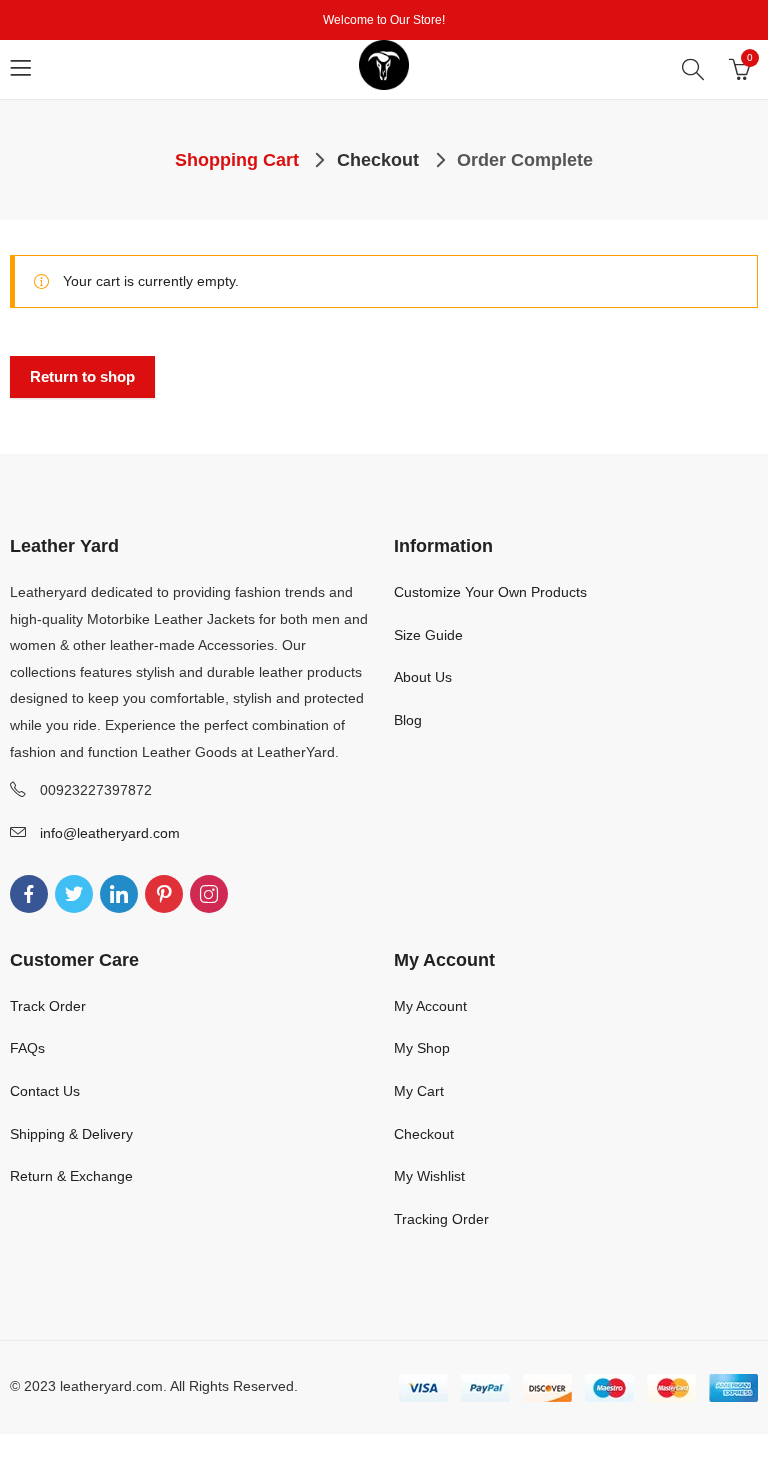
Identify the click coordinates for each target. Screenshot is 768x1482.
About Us (423, 677)
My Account (430, 1006)
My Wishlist (429, 1176)
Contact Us (45, 1091)
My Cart (419, 1091)
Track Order (48, 1006)
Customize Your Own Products (490, 592)
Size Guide (428, 635)
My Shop (422, 1048)
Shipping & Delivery (71, 1134)
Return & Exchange (71, 1176)
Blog (408, 720)
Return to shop (82, 376)
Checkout (424, 1134)
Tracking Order (441, 1219)
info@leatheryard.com (110, 833)
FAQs (27, 1048)
